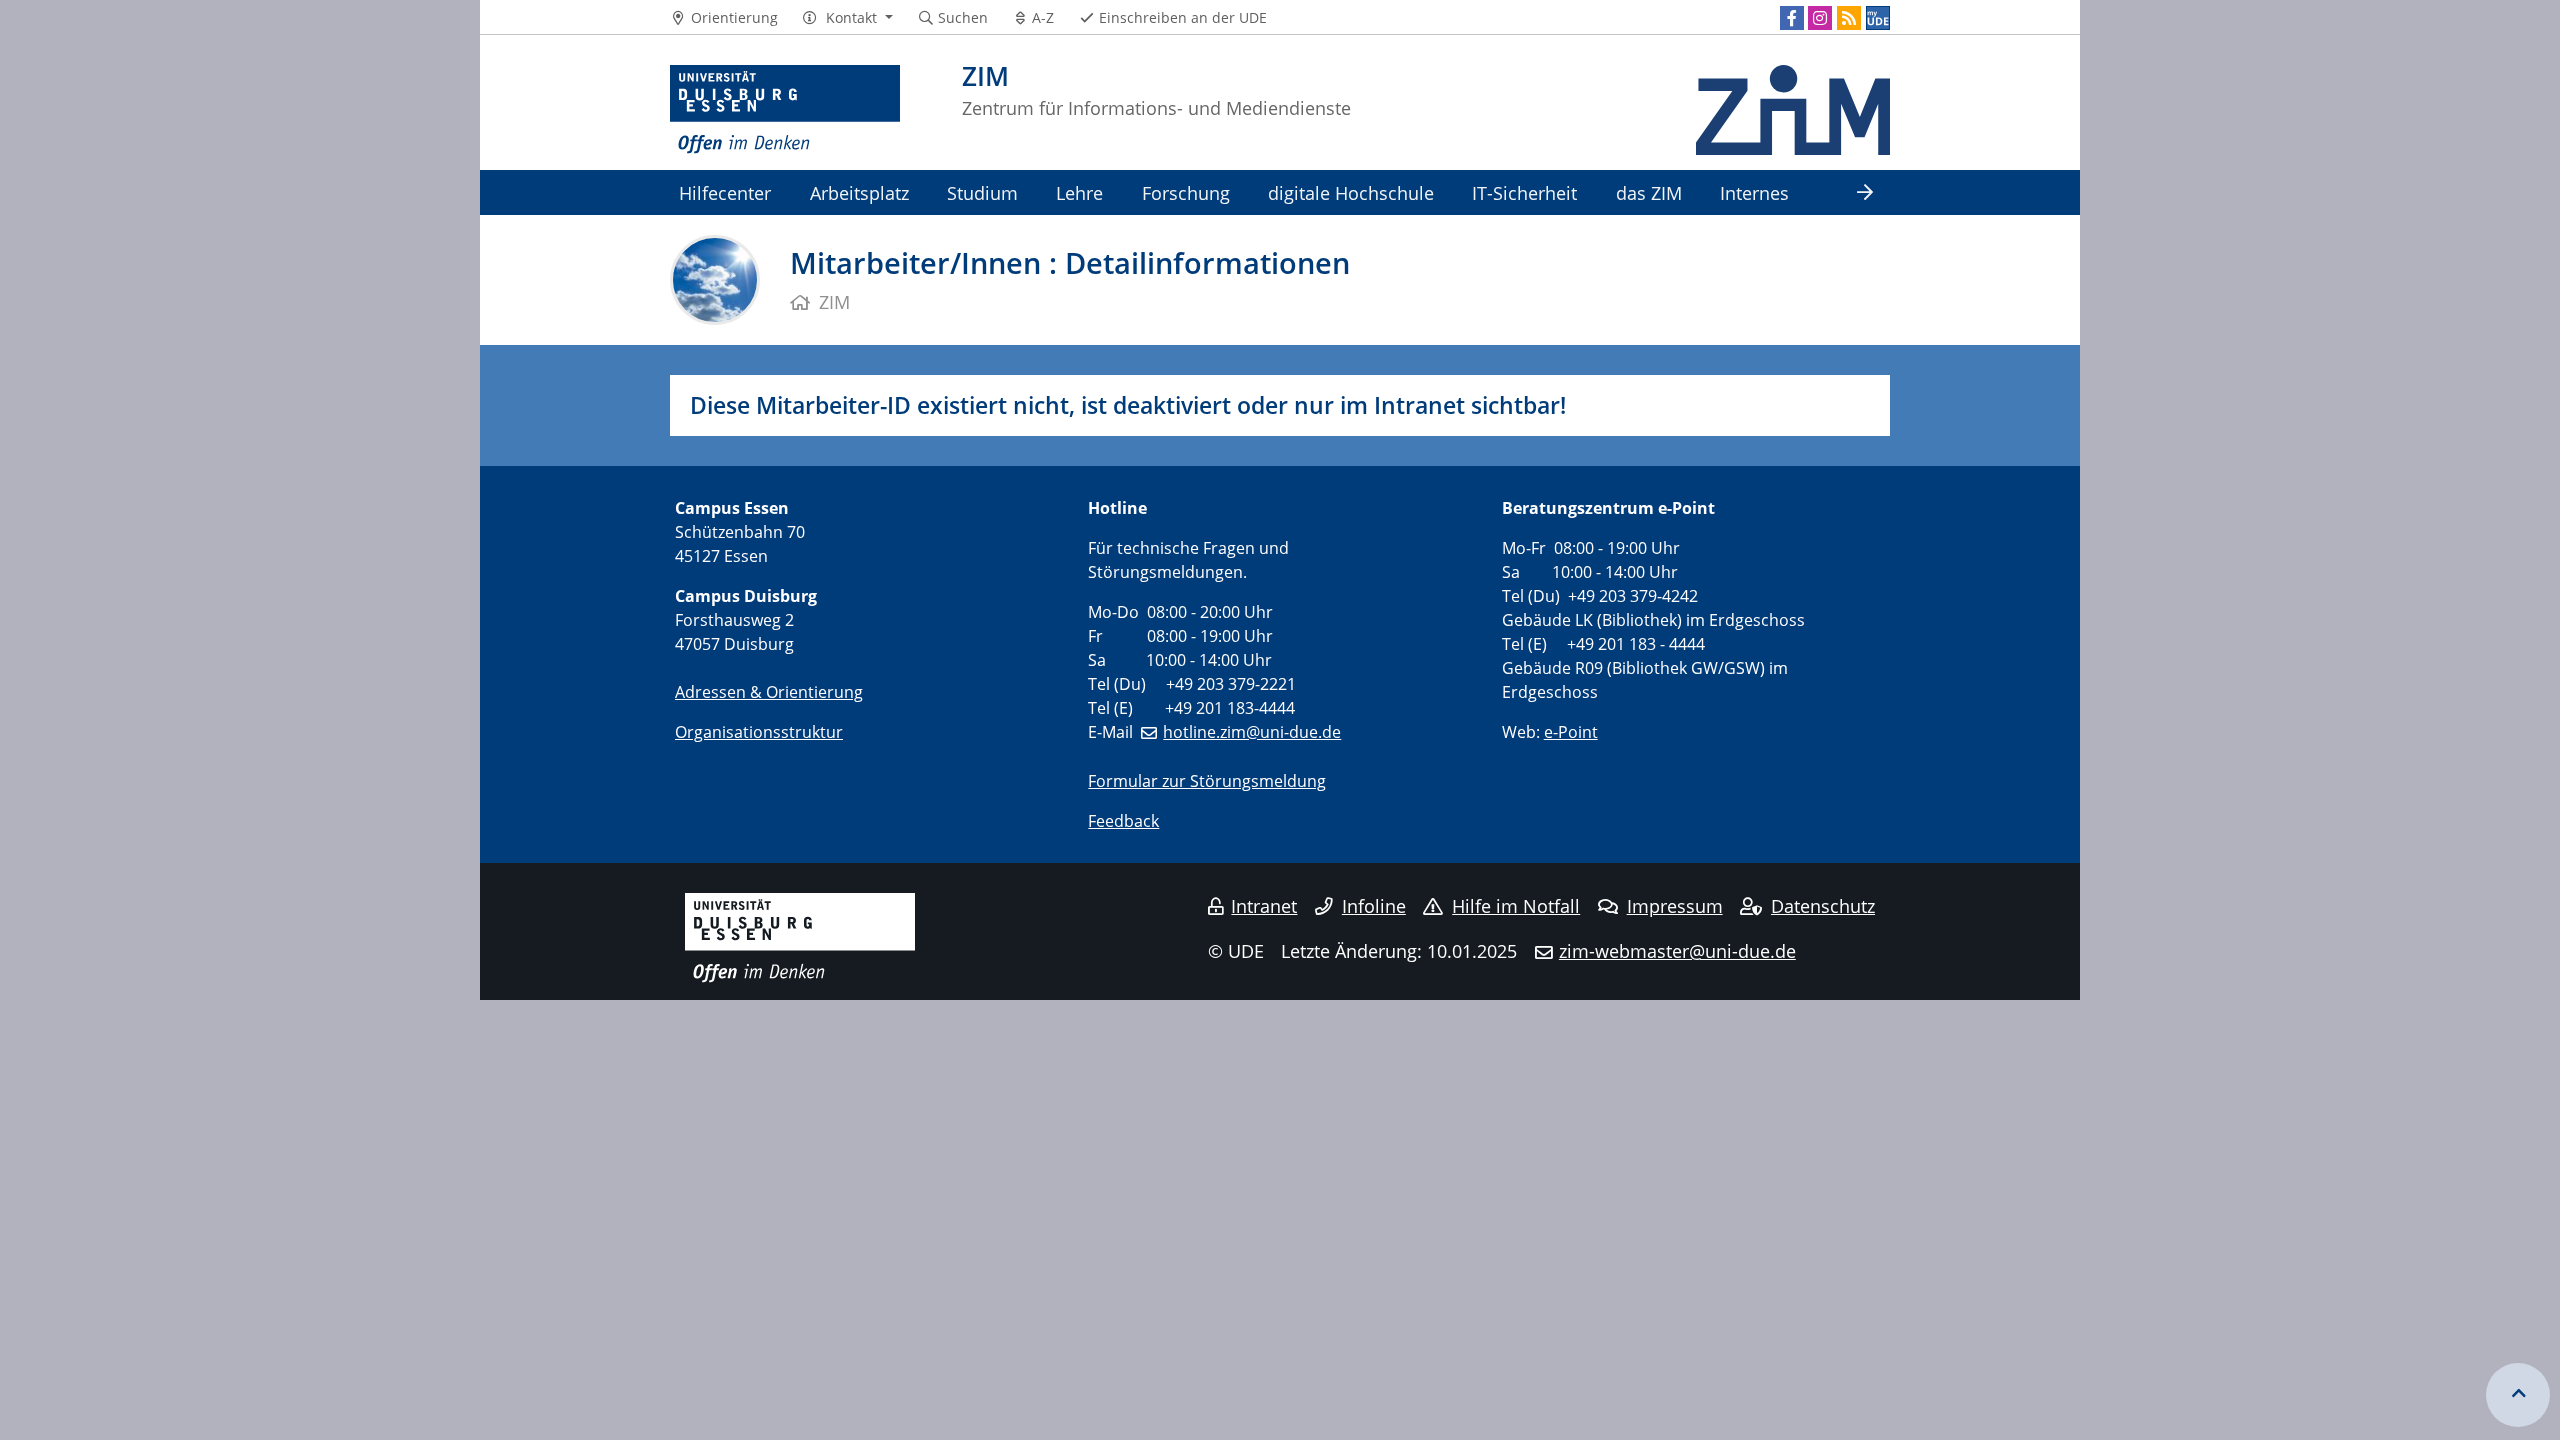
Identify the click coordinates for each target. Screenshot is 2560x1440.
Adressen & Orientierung (769, 692)
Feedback (1123, 821)
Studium (982, 192)
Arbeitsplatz (859, 192)
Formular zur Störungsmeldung (1207, 781)
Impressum (1675, 906)
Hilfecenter (725, 192)
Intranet (1264, 906)
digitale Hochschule (1351, 192)
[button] (847, 18)
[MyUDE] (1878, 18)
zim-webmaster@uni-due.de (1677, 951)
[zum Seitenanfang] (2518, 1395)
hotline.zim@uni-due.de (1252, 732)
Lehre (1079, 192)
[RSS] (1849, 18)
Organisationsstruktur (759, 732)
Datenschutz (1823, 906)
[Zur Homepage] (785, 110)
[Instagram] (1820, 18)
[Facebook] (1792, 18)
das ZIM (1649, 192)
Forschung (1186, 192)
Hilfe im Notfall (1516, 906)
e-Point (1571, 732)
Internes (1754, 192)
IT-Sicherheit (1524, 192)
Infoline (1374, 906)
